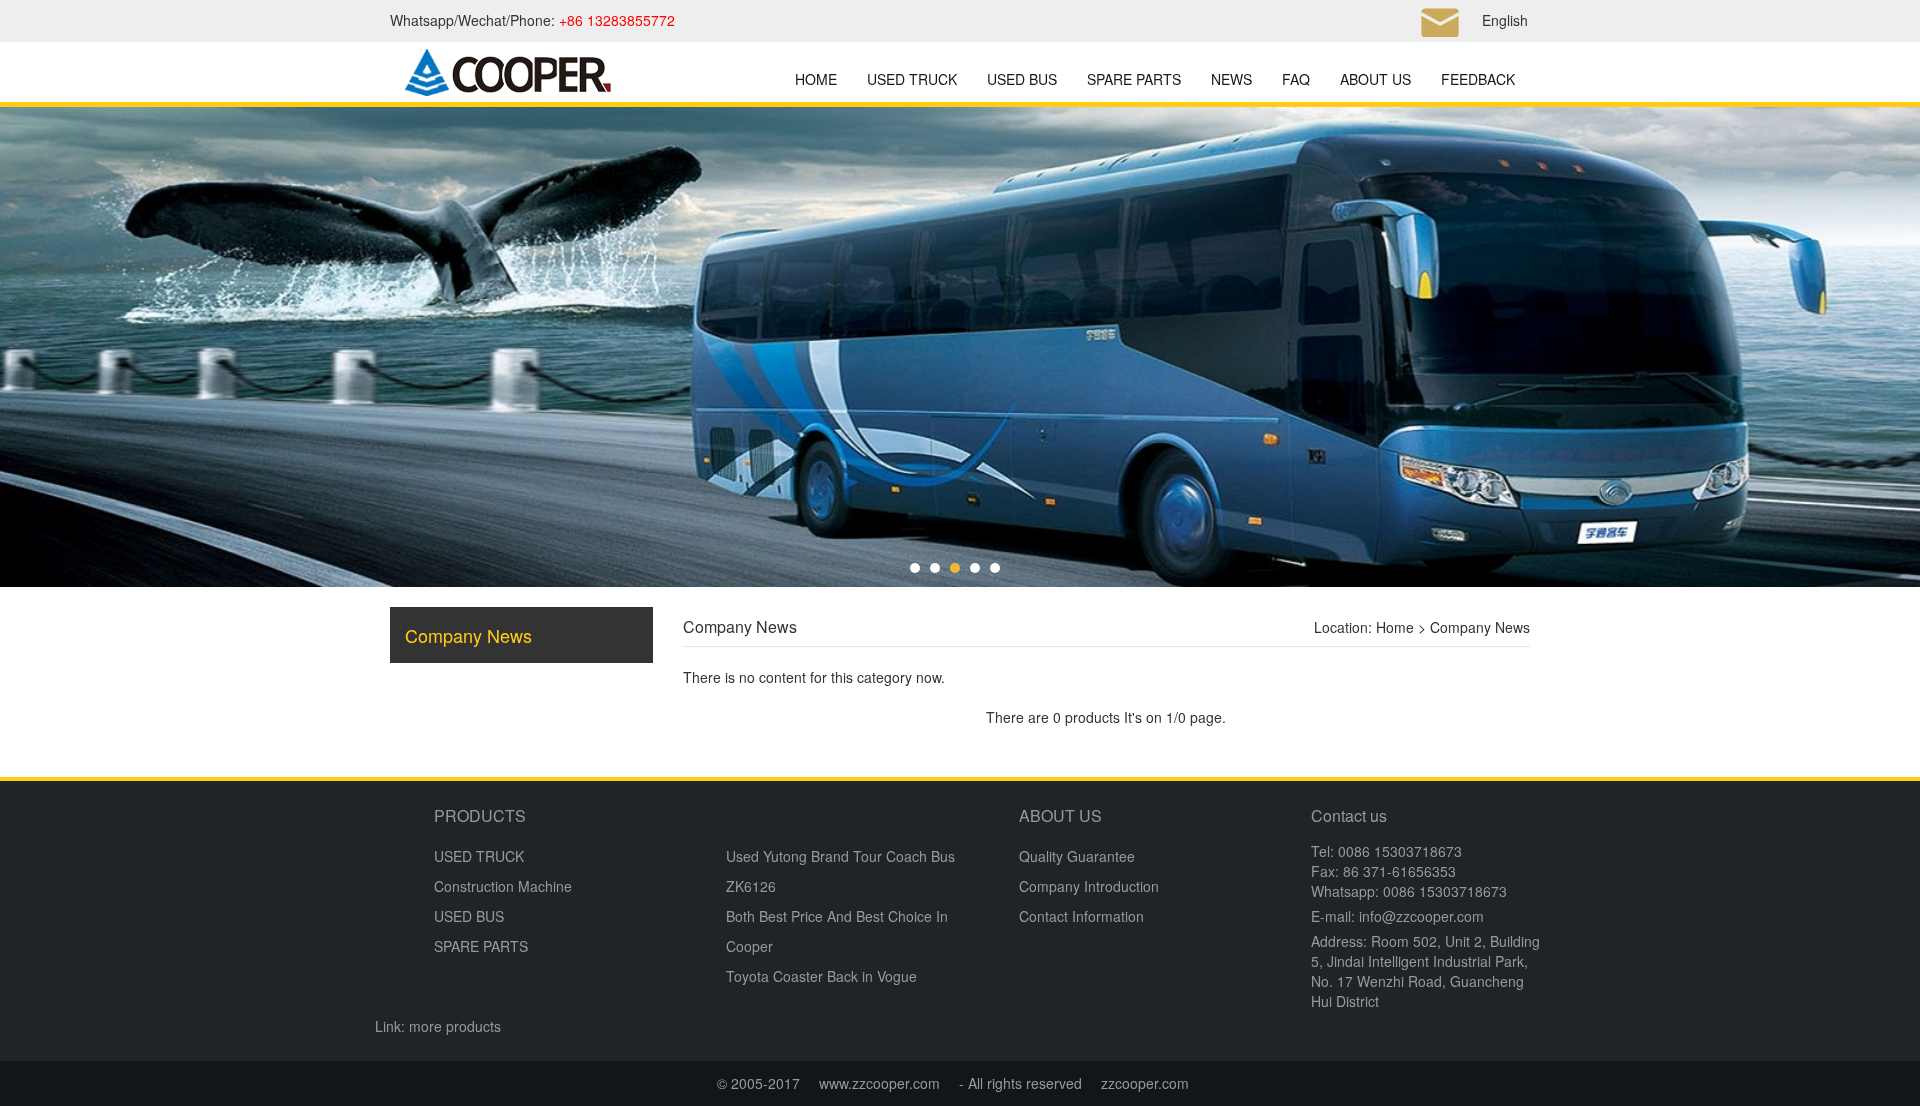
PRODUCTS (480, 815)
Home (1395, 627)
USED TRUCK (912, 79)
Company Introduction (1089, 886)
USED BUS (1022, 79)
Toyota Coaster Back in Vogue (821, 976)
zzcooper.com (1145, 1083)
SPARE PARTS (1134, 79)
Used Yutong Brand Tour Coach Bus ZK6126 (840, 871)
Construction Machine (503, 886)
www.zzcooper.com (879, 1083)
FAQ (1296, 79)
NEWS (1231, 79)
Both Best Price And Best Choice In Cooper (837, 931)
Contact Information (1081, 916)
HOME (816, 79)
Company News (468, 635)
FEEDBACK (1478, 79)
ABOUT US (1375, 79)
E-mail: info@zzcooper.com (1397, 916)
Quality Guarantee (1077, 856)
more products (455, 1026)
